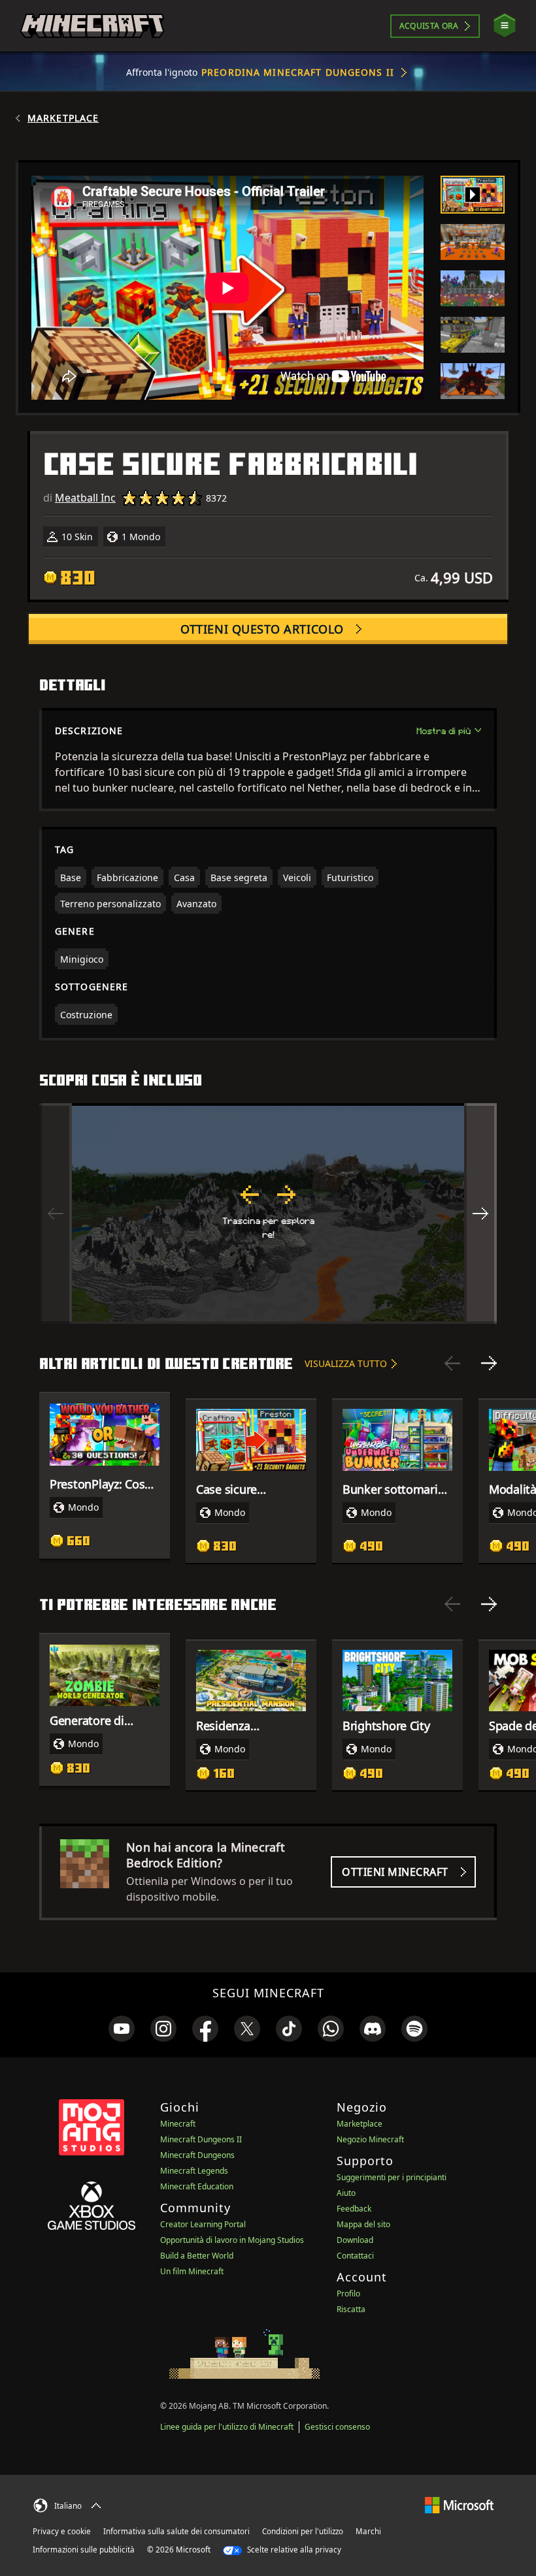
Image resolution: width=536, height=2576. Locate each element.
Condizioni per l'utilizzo (303, 2531)
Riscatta (351, 2309)
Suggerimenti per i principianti (392, 2177)
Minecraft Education (197, 2186)
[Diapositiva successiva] (489, 1363)
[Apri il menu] (505, 26)
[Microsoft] (459, 2504)
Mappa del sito (363, 2224)
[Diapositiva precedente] (452, 1363)
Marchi (368, 2531)
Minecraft (178, 2124)
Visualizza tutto (346, 1363)
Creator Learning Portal (203, 2224)
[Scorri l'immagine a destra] (480, 1214)
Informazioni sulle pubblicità (84, 2550)
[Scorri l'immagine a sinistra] (56, 1214)
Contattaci (355, 2256)
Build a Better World (197, 2256)
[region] (268, 1214)
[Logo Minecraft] (92, 26)
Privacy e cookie (62, 2531)
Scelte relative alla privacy (293, 2550)
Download (355, 2240)
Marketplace (63, 118)
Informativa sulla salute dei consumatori (176, 2531)
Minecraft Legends (194, 2171)
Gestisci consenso (337, 2427)
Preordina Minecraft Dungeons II (298, 72)
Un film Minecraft (192, 2271)
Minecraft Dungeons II (201, 2139)
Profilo (348, 2294)
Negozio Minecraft (370, 2139)
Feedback (354, 2209)
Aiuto (346, 2193)
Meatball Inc (85, 498)
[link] (122, 2029)
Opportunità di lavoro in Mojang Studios (232, 2240)
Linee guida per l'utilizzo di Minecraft (227, 2427)
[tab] (473, 195)
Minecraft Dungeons (197, 2155)
